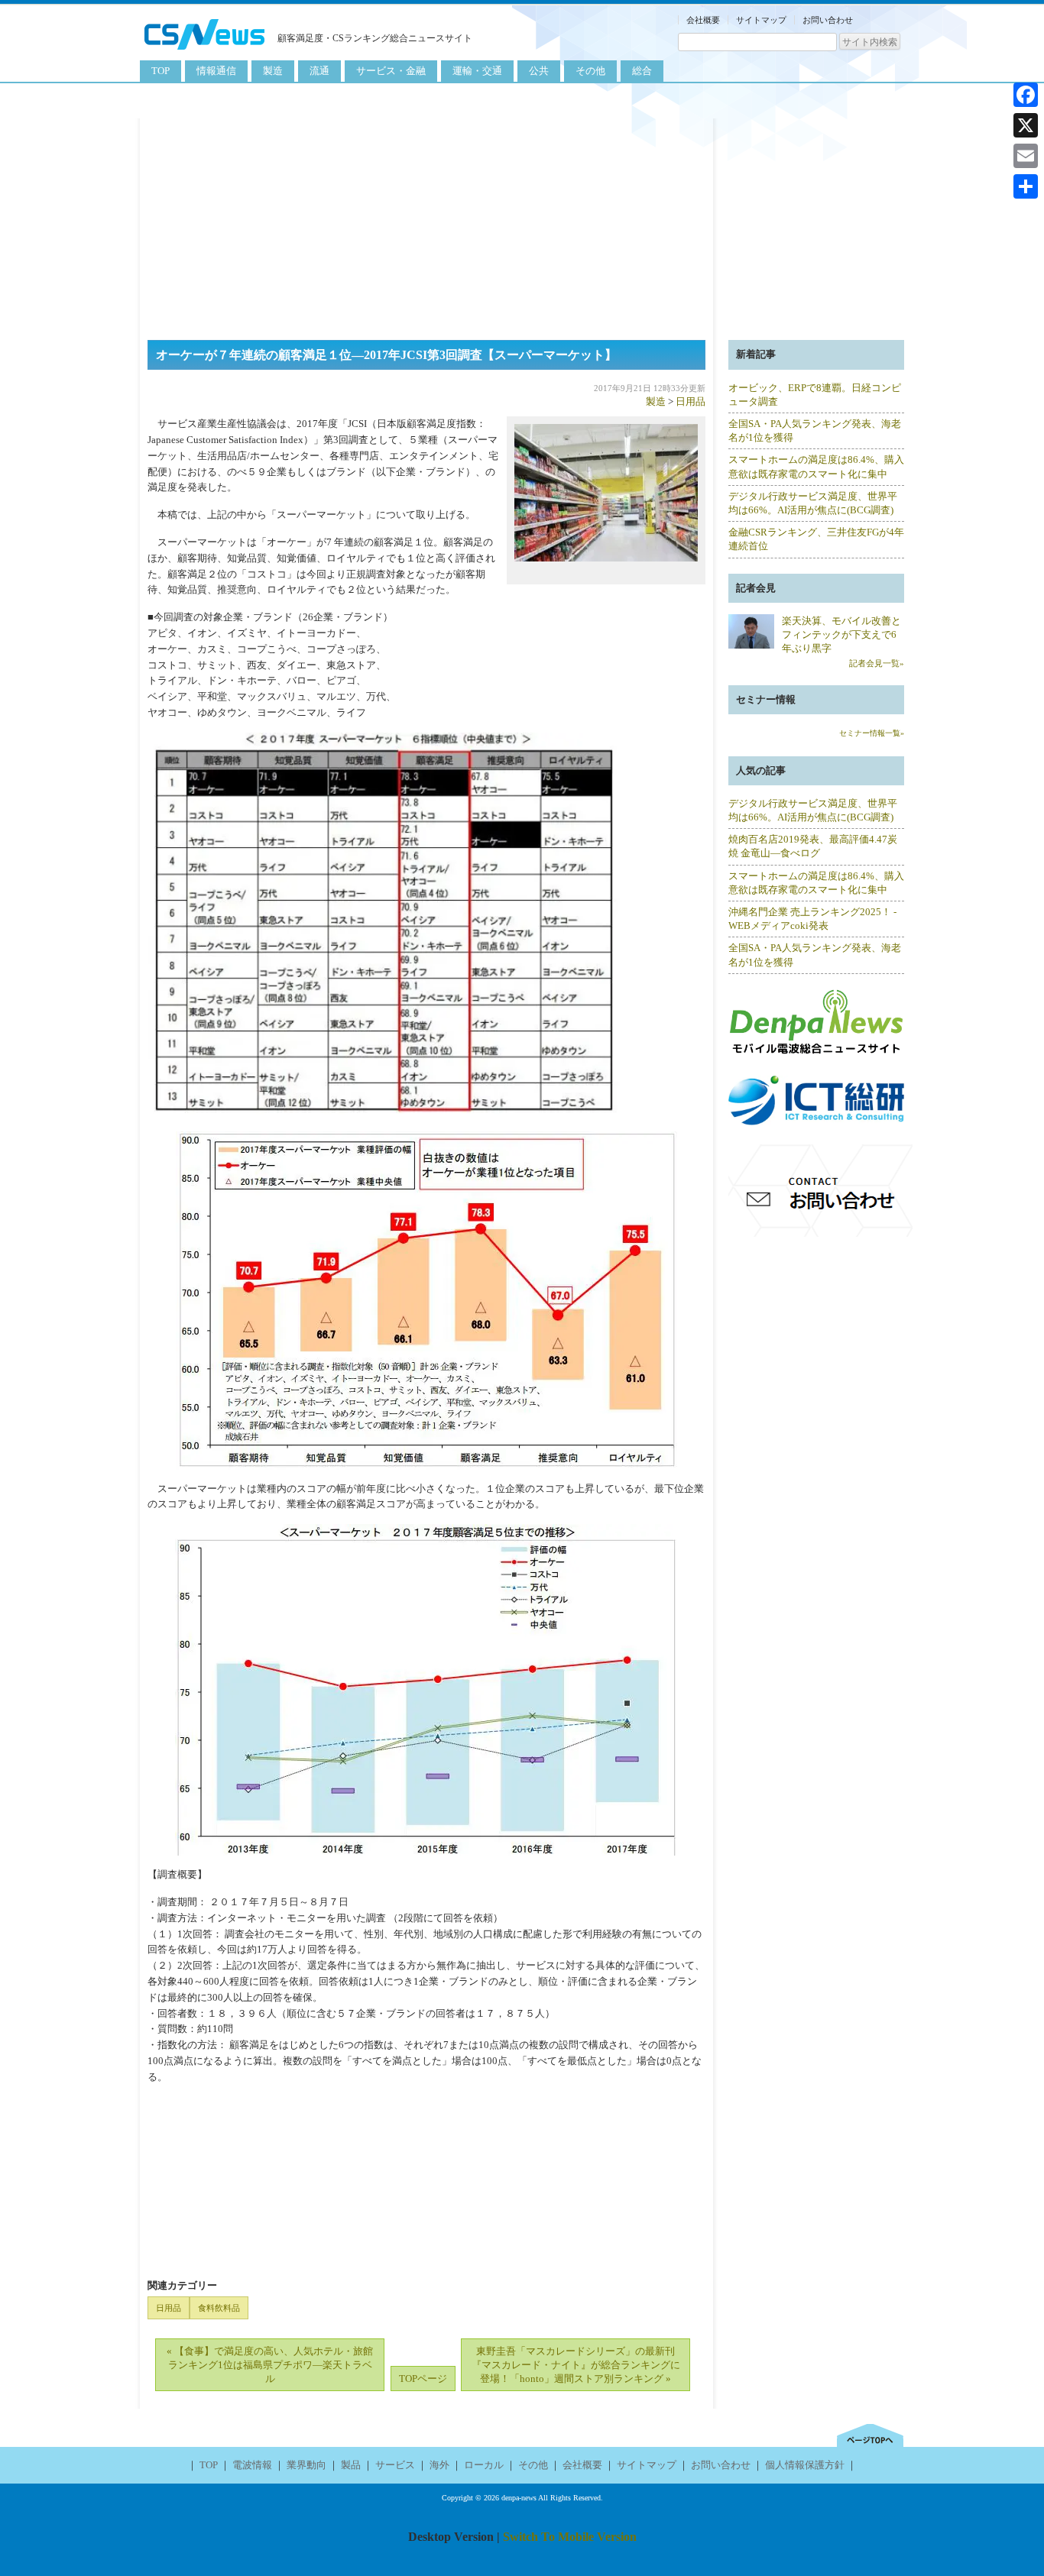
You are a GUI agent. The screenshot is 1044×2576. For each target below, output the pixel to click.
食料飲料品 (219, 2308)
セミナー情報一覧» (872, 733)
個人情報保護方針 (805, 2465)
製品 (351, 2465)
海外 (439, 2465)
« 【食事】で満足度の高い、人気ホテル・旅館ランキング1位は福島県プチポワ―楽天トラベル (270, 2365)
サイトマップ (761, 20)
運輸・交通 (477, 71)
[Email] (1026, 156)
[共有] (1026, 186)
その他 (590, 71)
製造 (273, 71)
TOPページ (423, 2379)
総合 (642, 71)
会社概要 (703, 20)
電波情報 (252, 2465)
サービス (395, 2465)
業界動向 (306, 2465)
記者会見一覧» (877, 663)
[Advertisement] (522, 225)
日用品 (691, 401)
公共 (539, 71)
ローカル (484, 2465)
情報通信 (216, 71)
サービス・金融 (391, 71)
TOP (160, 71)
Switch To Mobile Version (570, 2537)
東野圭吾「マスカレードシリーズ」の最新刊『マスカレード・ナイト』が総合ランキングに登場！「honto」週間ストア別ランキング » (576, 2365)
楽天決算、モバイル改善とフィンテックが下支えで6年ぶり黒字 (841, 634)
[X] (1026, 125)
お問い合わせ (828, 20)
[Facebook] (1026, 95)
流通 (319, 71)
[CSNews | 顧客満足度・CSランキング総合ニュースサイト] (205, 52)
